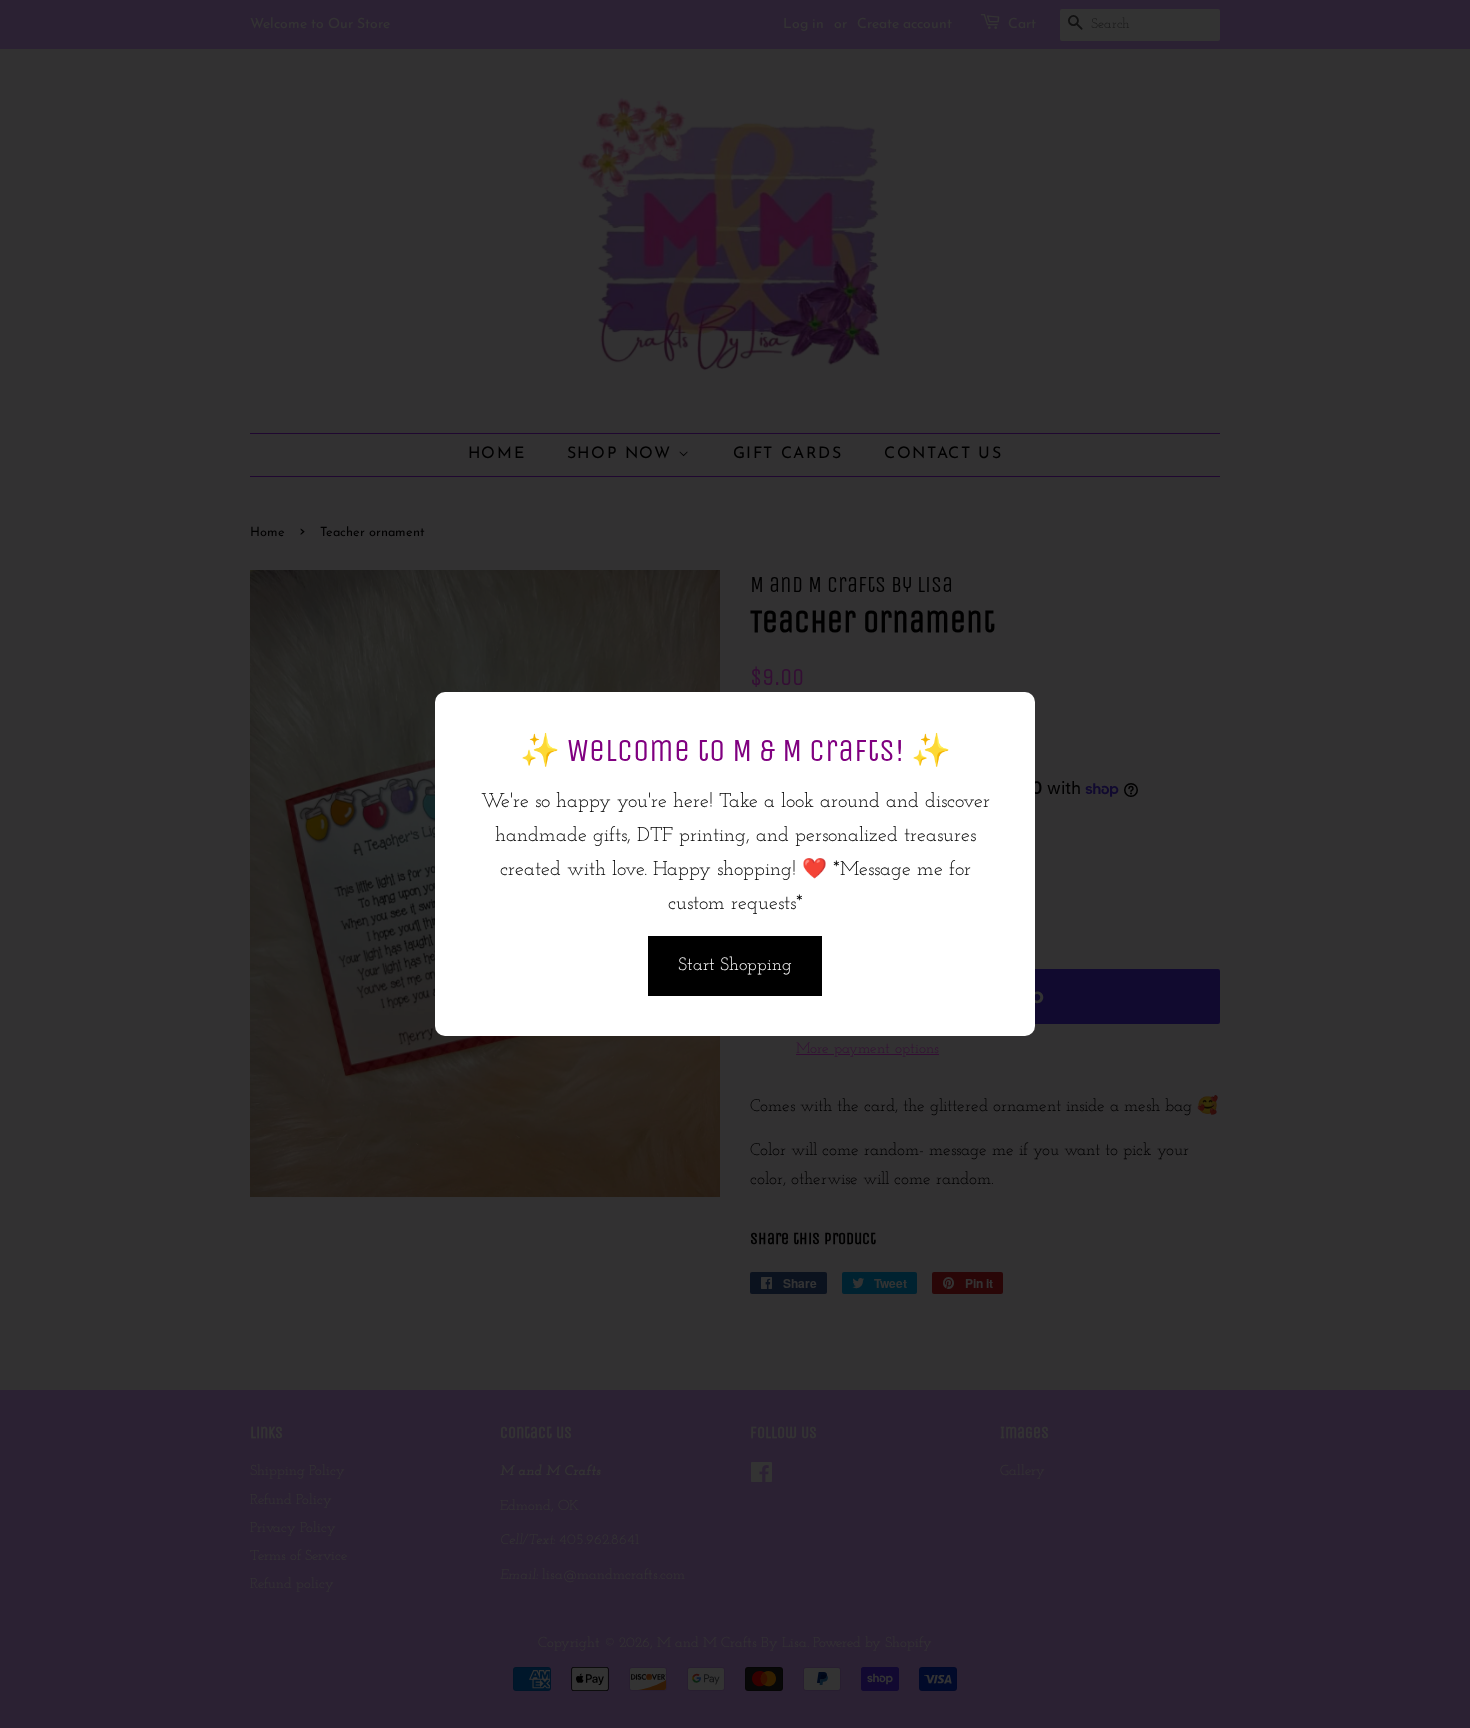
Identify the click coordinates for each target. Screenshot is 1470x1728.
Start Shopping (735, 966)
